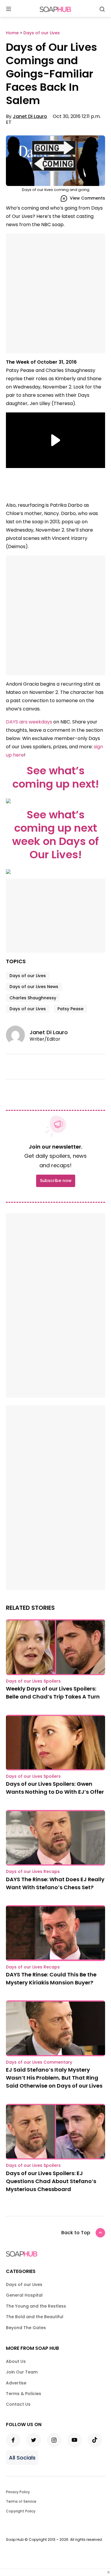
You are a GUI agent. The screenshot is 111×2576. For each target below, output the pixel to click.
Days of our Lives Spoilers (33, 1681)
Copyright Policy (21, 2511)
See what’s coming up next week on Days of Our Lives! (55, 835)
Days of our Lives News (34, 987)
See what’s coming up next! (56, 777)
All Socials (22, 2458)
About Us (16, 2361)
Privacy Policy (18, 2492)
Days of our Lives (28, 976)
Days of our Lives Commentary (39, 2062)
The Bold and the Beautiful (35, 2317)
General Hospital (24, 2295)
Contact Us (18, 2404)
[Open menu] (9, 9)
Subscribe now (56, 1181)
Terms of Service (21, 2501)
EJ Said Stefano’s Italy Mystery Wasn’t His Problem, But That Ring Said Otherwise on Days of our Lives (54, 2078)
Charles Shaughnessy (33, 998)
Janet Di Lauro (30, 116)
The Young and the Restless (36, 2306)
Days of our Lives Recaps (33, 1871)
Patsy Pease (70, 1009)
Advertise (16, 2383)
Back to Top (76, 2233)
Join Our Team (22, 2372)
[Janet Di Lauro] (18, 1035)
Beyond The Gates (26, 2328)
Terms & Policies (24, 2394)
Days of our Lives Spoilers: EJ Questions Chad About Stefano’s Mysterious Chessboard (51, 2181)
